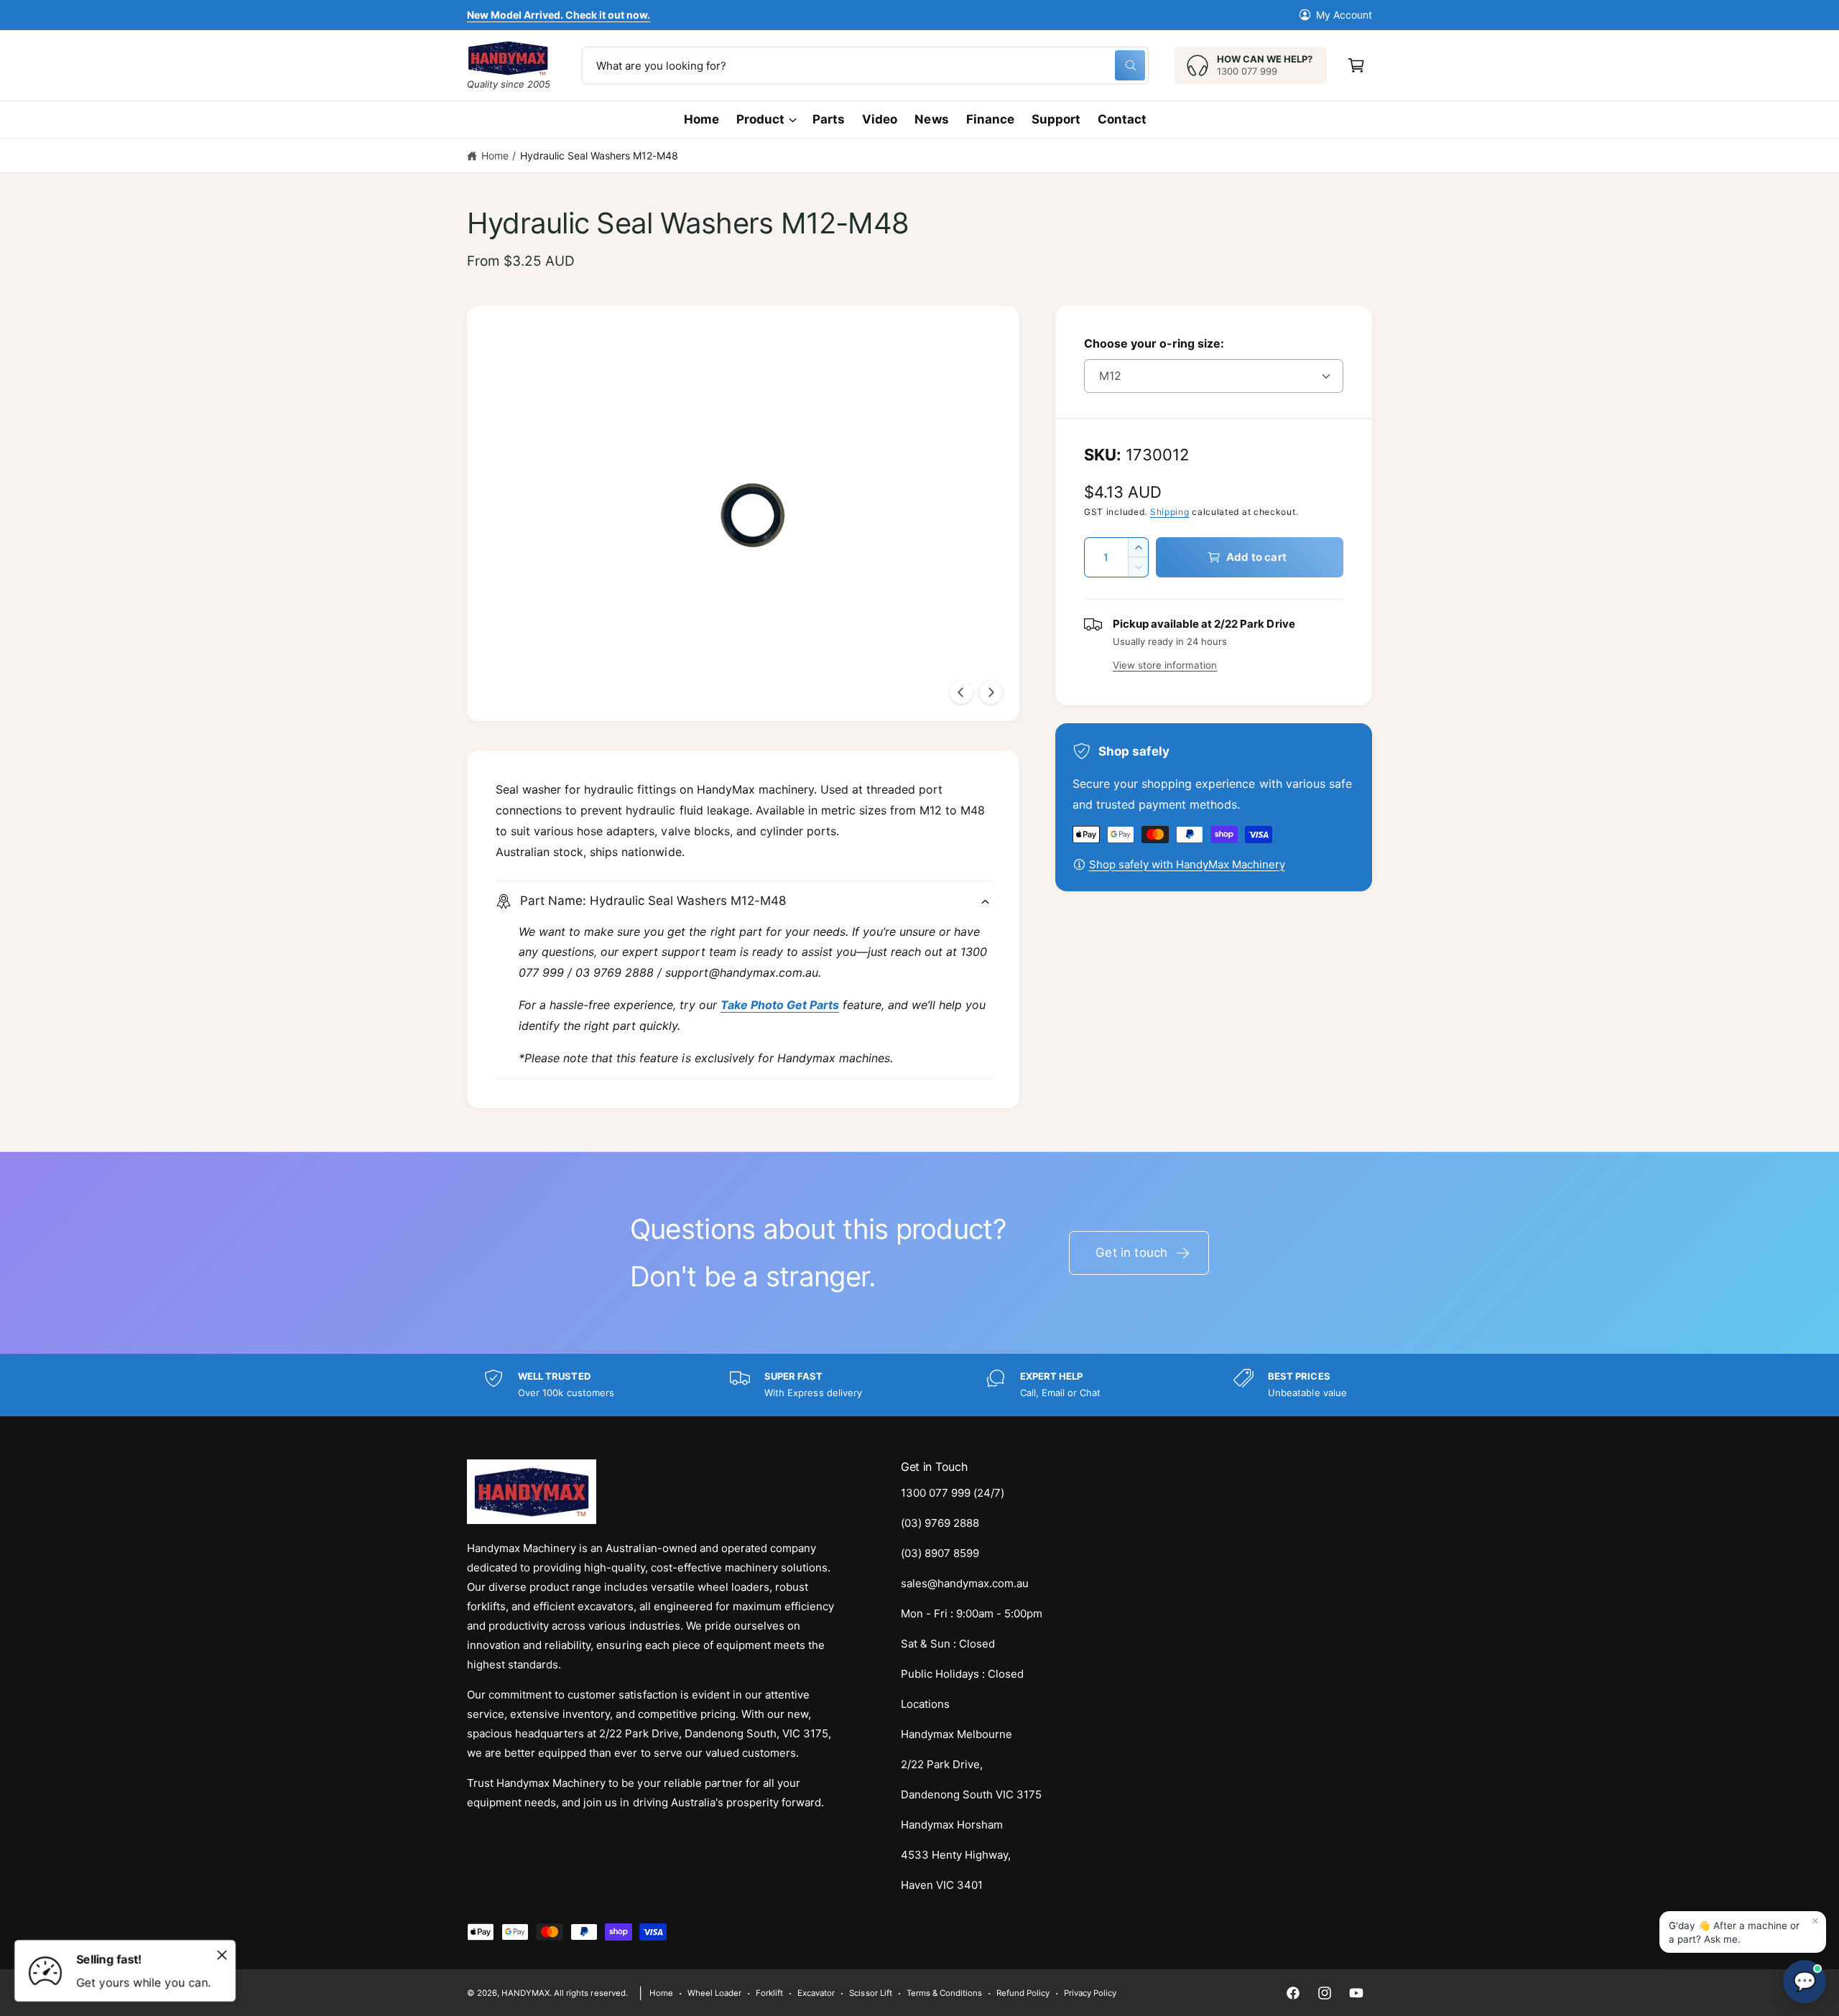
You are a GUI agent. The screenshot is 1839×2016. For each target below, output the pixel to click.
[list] (919, 1385)
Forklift (769, 1993)
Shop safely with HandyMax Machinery (1187, 864)
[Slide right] (991, 692)
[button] (1356, 65)
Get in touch (1131, 1253)
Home (495, 155)
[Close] (222, 1955)
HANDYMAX (525, 1993)
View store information (1165, 665)
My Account (1344, 15)
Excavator (816, 1993)
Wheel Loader (714, 1993)
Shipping (1170, 512)
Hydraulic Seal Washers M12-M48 (599, 155)
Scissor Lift (870, 1993)
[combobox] (865, 65)
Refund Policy (1023, 1993)
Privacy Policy (1090, 1993)
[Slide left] (961, 692)
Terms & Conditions (944, 1993)
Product (760, 119)
